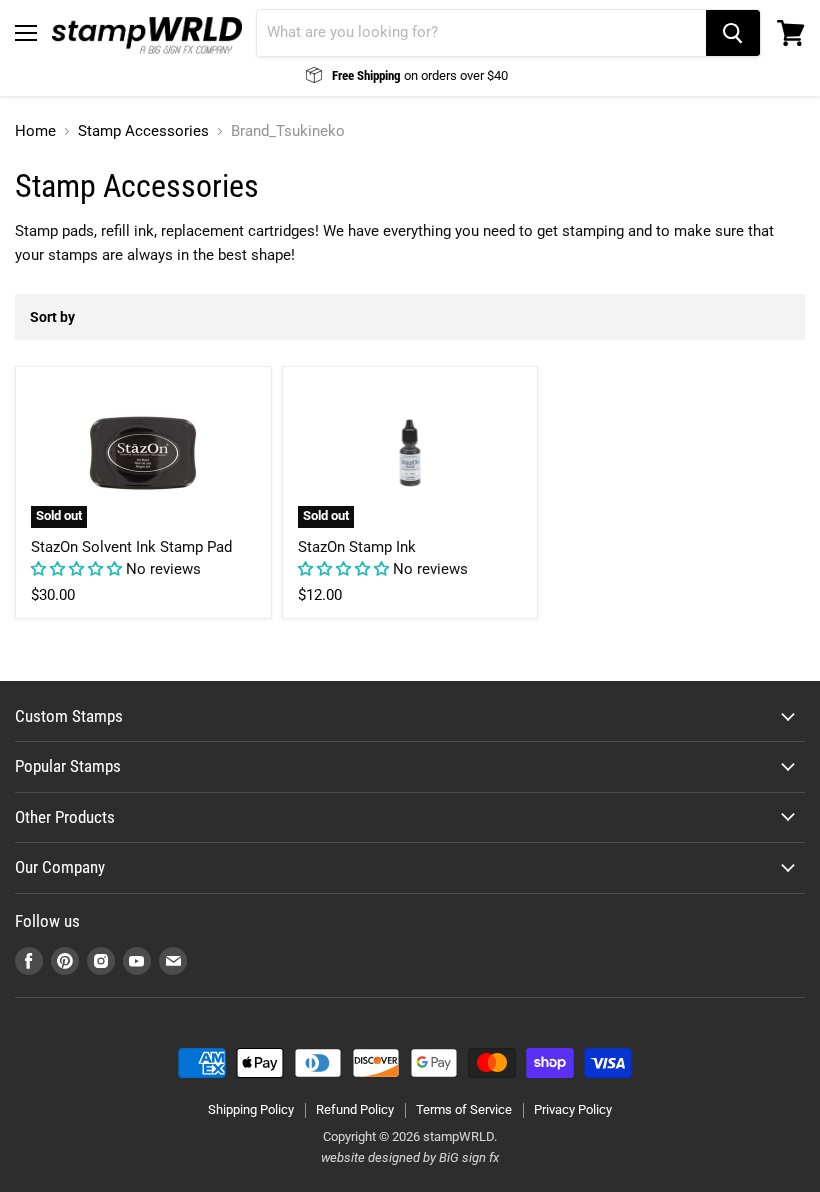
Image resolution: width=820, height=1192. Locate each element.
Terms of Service (464, 1109)
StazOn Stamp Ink (357, 547)
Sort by (52, 317)
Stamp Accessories (143, 131)
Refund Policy (355, 1109)
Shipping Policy (251, 1109)
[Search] (733, 33)
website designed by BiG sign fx (410, 1157)
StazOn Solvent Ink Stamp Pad (131, 547)
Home (35, 131)
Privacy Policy (573, 1109)
